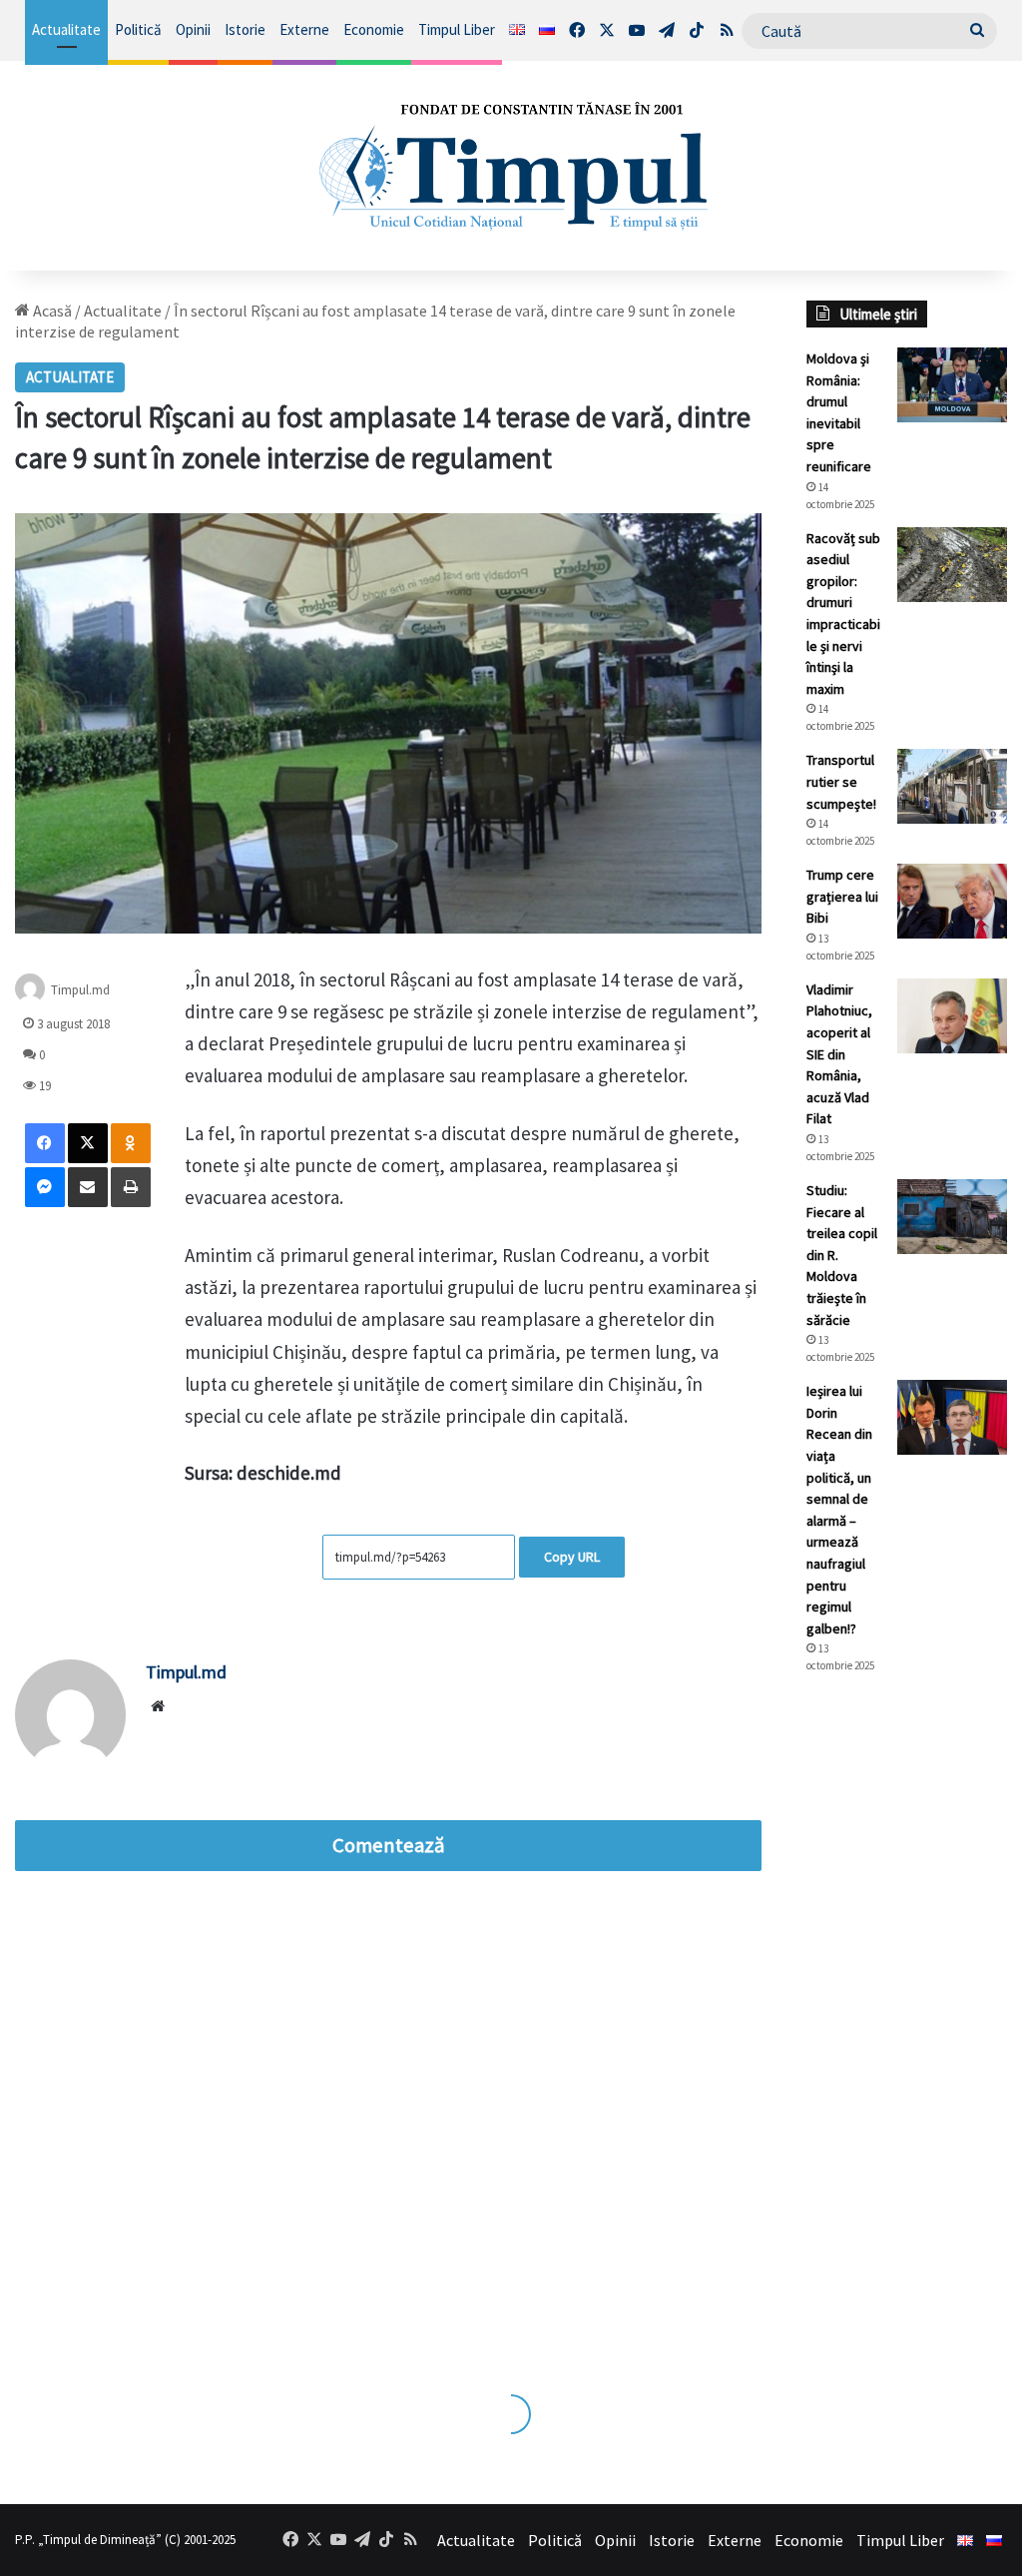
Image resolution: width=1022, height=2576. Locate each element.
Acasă (51, 311)
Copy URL (572, 1557)
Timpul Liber (457, 29)
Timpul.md (80, 989)
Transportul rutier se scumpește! (841, 781)
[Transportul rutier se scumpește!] (952, 786)
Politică (138, 29)
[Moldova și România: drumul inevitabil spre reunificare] (952, 385)
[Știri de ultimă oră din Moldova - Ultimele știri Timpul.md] (511, 166)
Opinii (193, 29)
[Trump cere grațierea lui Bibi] (952, 901)
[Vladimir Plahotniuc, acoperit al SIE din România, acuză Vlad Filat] (952, 1016)
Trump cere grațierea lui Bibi (842, 896)
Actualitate (66, 29)
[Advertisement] (907, 2024)
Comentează (388, 1845)
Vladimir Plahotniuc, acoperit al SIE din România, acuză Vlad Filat (839, 1054)
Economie (374, 29)
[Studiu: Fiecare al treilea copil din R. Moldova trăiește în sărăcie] (952, 1217)
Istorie (245, 29)
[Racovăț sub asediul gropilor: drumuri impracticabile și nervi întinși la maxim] (952, 565)
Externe (304, 29)
